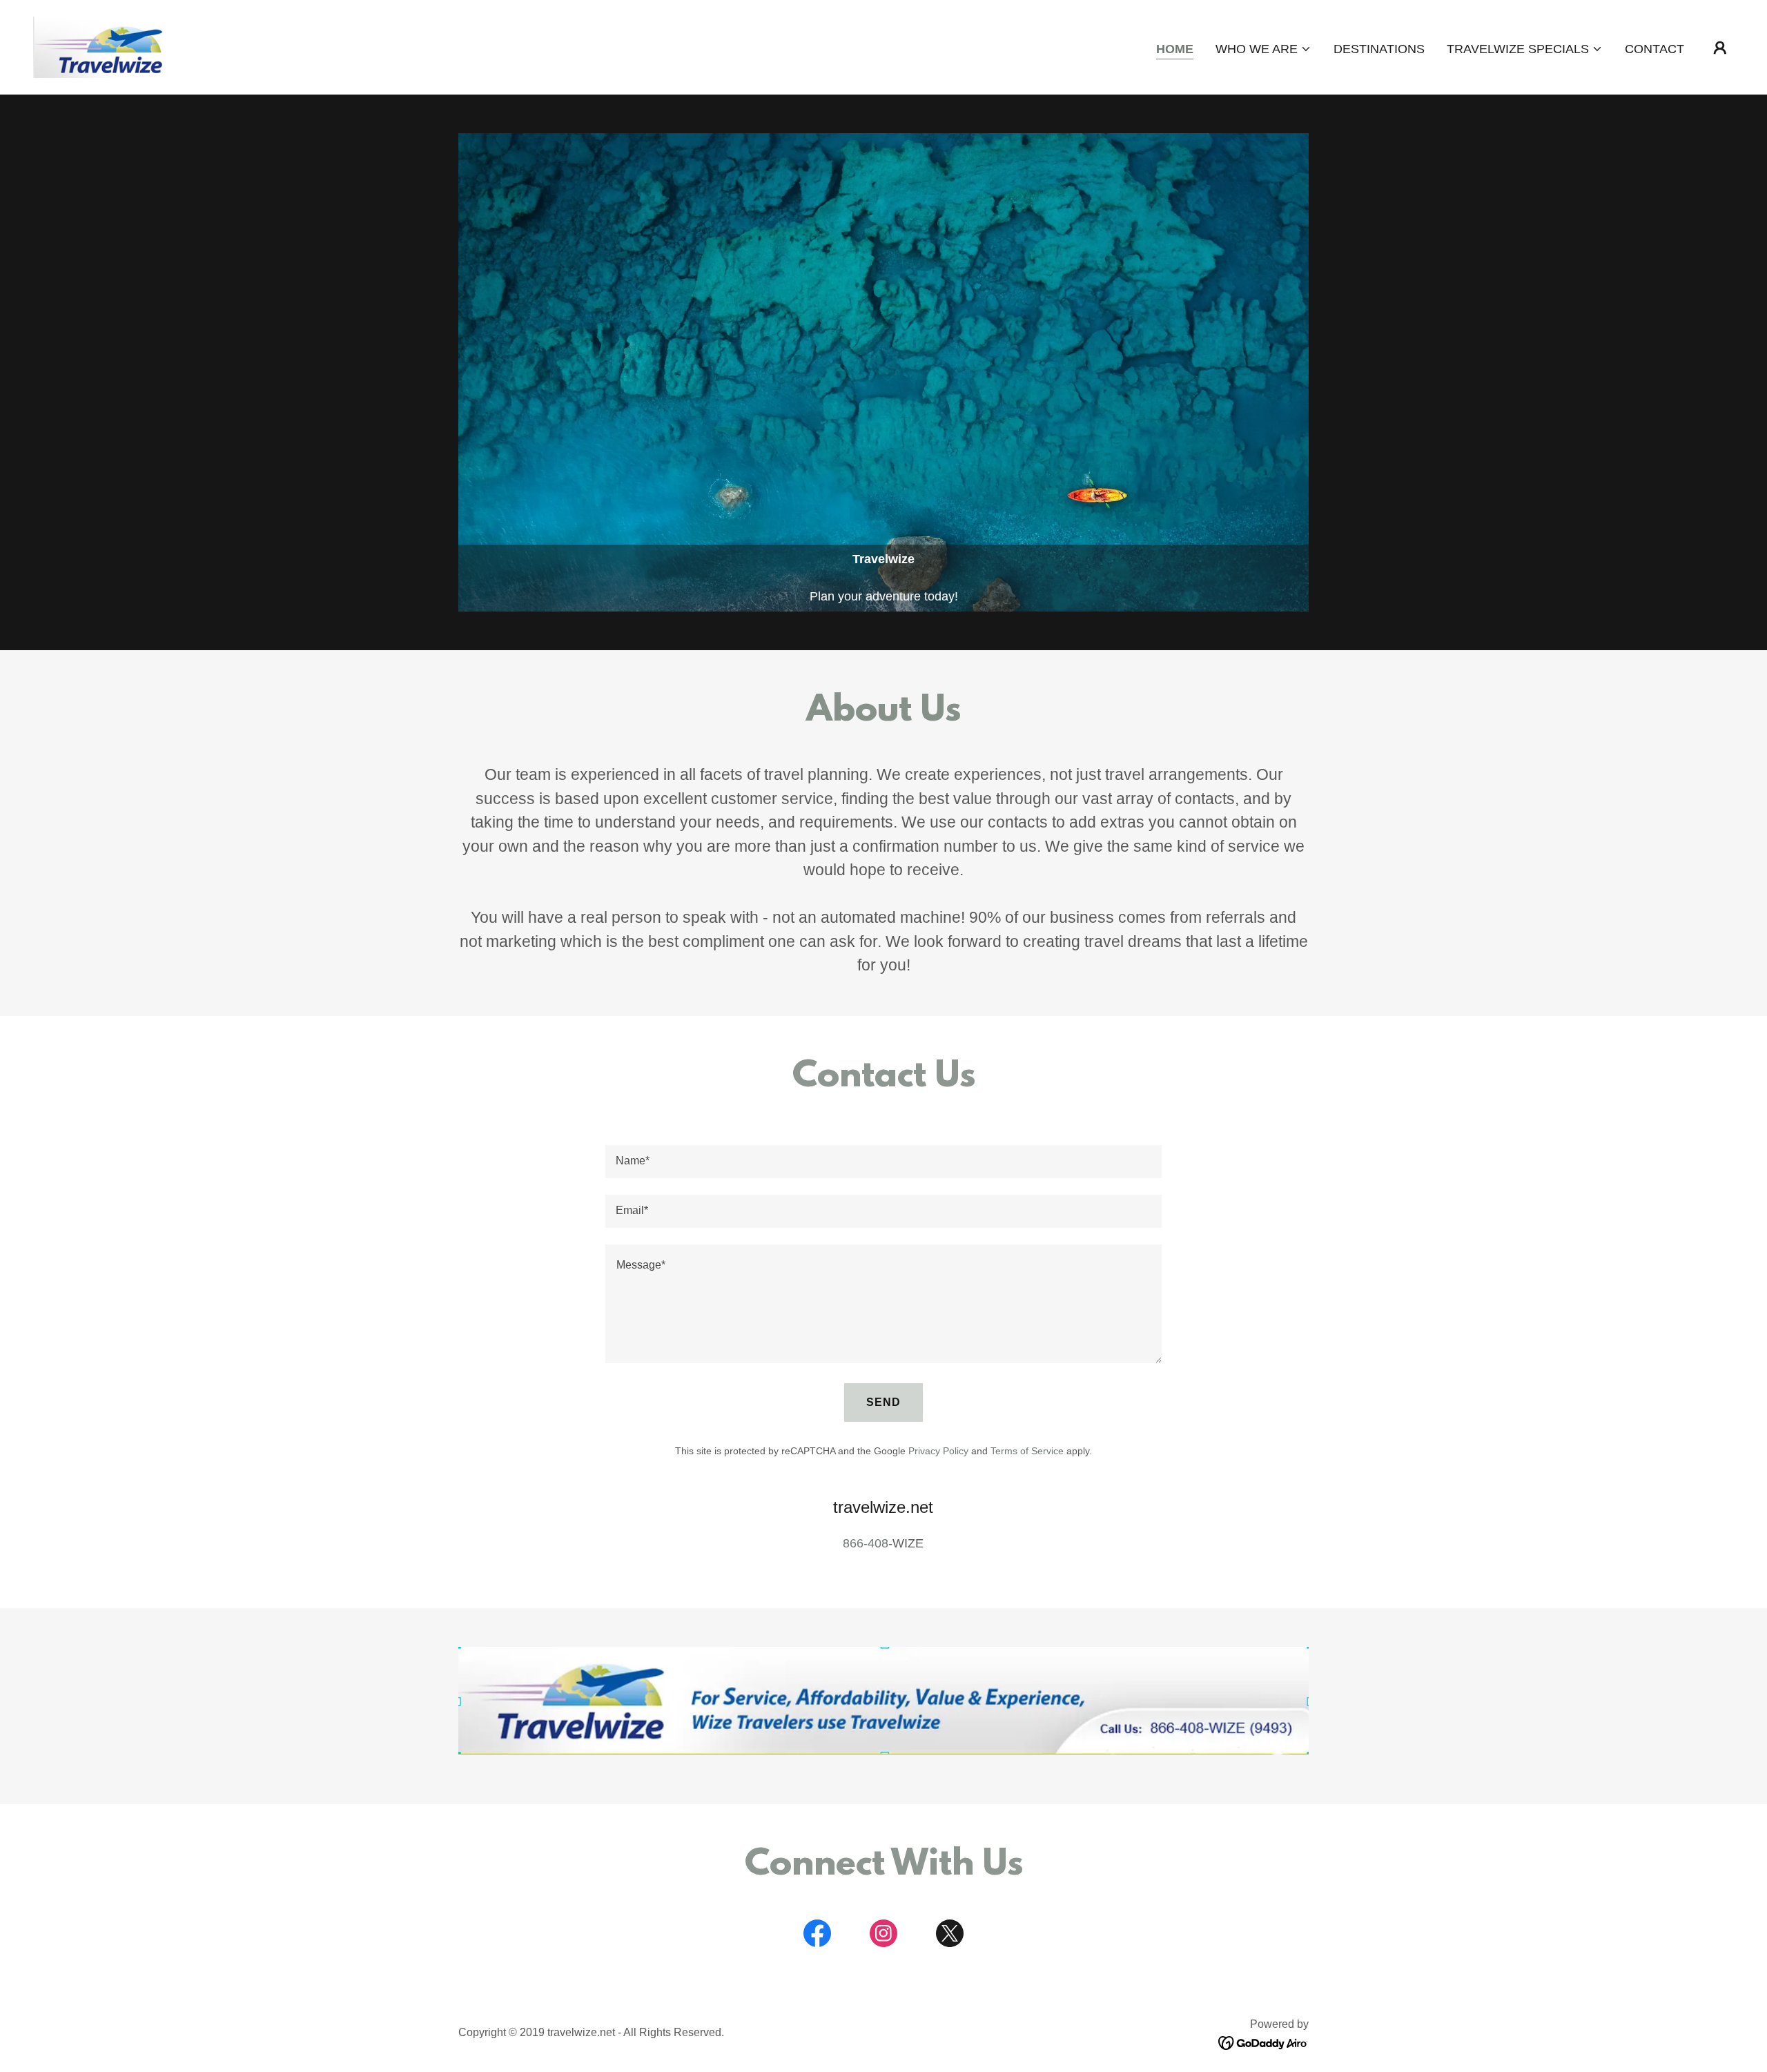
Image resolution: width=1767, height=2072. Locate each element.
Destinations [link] (1379, 49)
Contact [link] (1654, 49)
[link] (100, 46)
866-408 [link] (866, 1543)
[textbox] (883, 1162)
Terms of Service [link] (1027, 1451)
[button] (1263, 49)
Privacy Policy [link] (938, 1451)
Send (883, 1402)
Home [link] (1175, 49)
